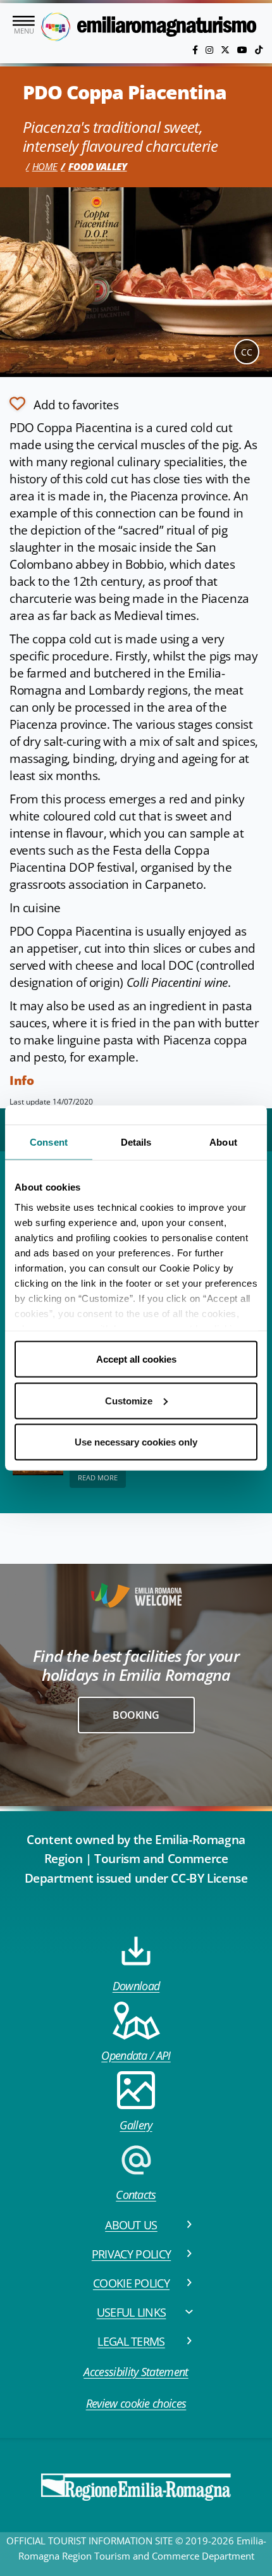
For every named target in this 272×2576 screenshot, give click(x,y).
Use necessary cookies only (136, 1442)
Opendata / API (136, 2055)
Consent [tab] (49, 1142)
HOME (45, 166)
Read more (98, 1477)
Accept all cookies (136, 1359)
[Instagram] (211, 50)
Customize (129, 1400)
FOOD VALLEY (98, 166)
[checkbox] (64, 404)
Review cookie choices (136, 2403)
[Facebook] (196, 50)
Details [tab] (136, 1142)
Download (136, 1986)
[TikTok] (259, 50)
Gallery (136, 2125)
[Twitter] (226, 50)
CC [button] (247, 352)
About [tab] (223, 1142)
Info (22, 1081)
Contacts (136, 2195)
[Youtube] (244, 50)
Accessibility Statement (136, 2372)
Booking (136, 1715)
